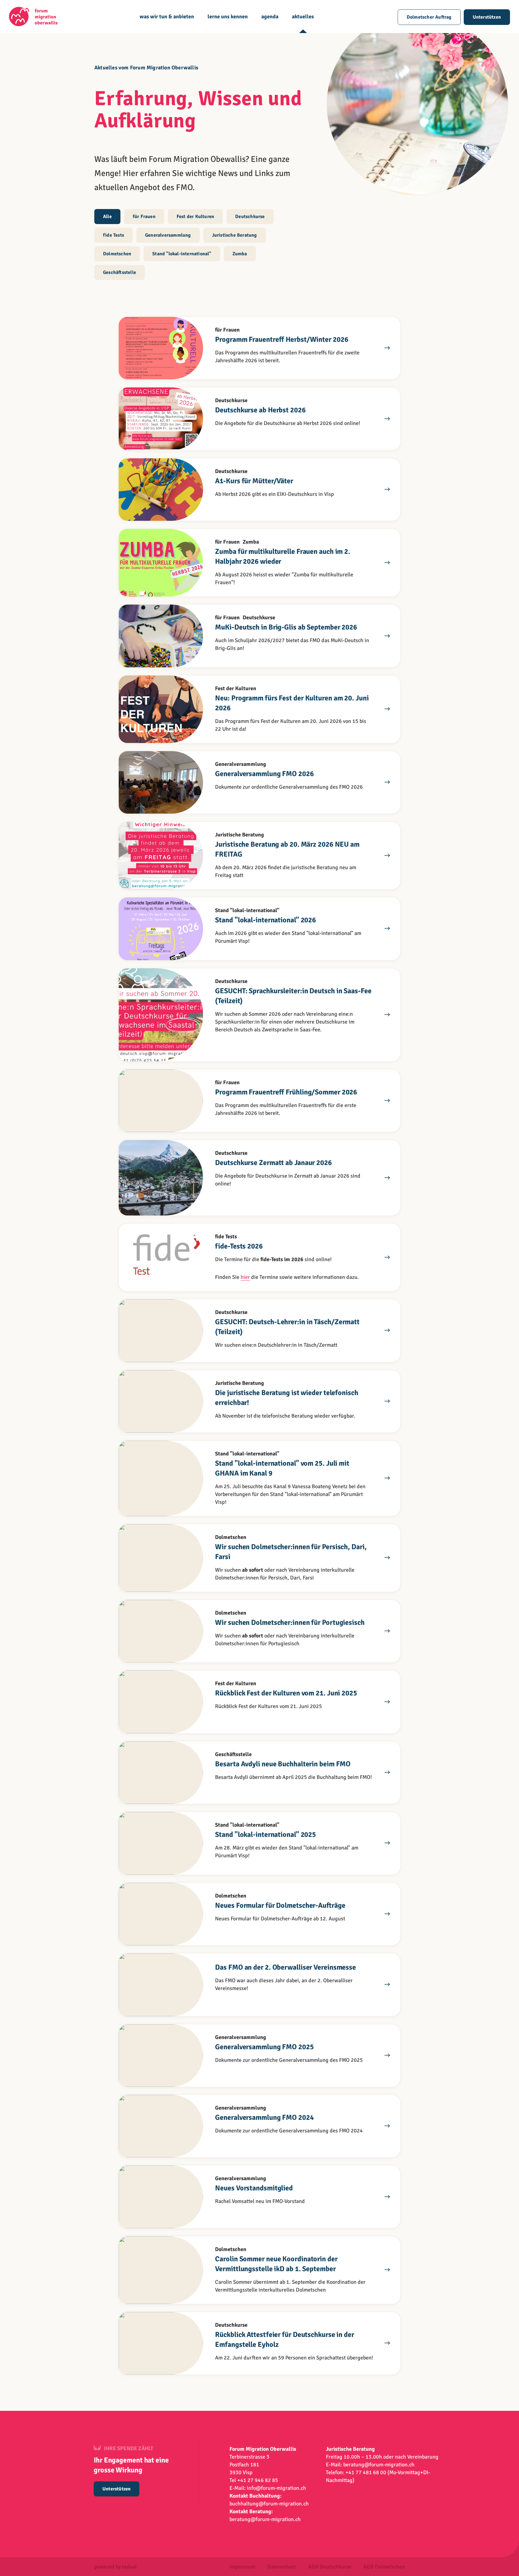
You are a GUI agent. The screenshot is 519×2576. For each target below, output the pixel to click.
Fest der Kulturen (195, 217)
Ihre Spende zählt (129, 2448)
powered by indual (115, 2567)
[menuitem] (167, 23)
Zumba (240, 254)
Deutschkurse (250, 217)
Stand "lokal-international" (182, 254)
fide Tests (114, 235)
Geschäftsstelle (120, 272)
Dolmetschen (117, 254)
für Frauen (144, 217)
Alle (107, 217)
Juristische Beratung (235, 235)
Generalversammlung (168, 235)
